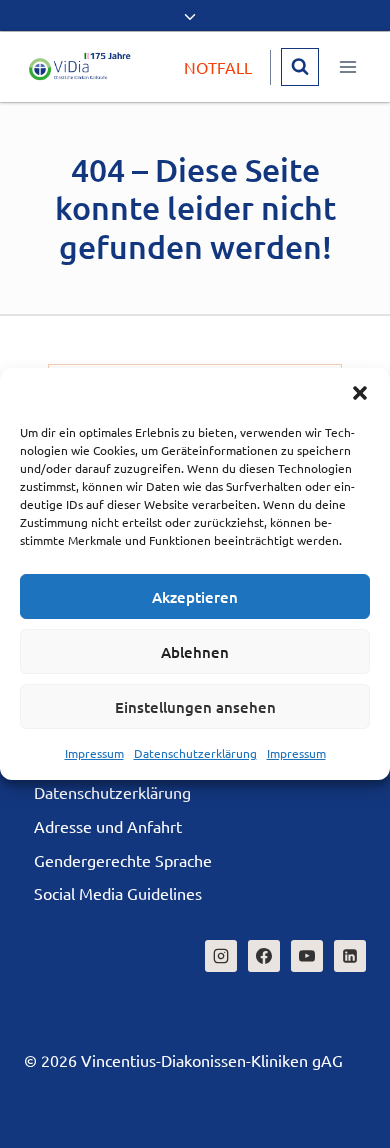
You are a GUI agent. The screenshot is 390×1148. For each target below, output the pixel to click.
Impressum (94, 753)
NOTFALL (218, 67)
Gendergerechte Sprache (123, 860)
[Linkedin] (350, 956)
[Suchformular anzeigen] (300, 67)
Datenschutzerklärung (195, 753)
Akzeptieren (195, 597)
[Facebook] (264, 956)
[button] (360, 393)
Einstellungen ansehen (195, 707)
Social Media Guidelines (118, 893)
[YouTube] (307, 956)
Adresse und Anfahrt (108, 826)
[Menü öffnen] (347, 66)
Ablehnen (195, 652)
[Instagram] (221, 956)
